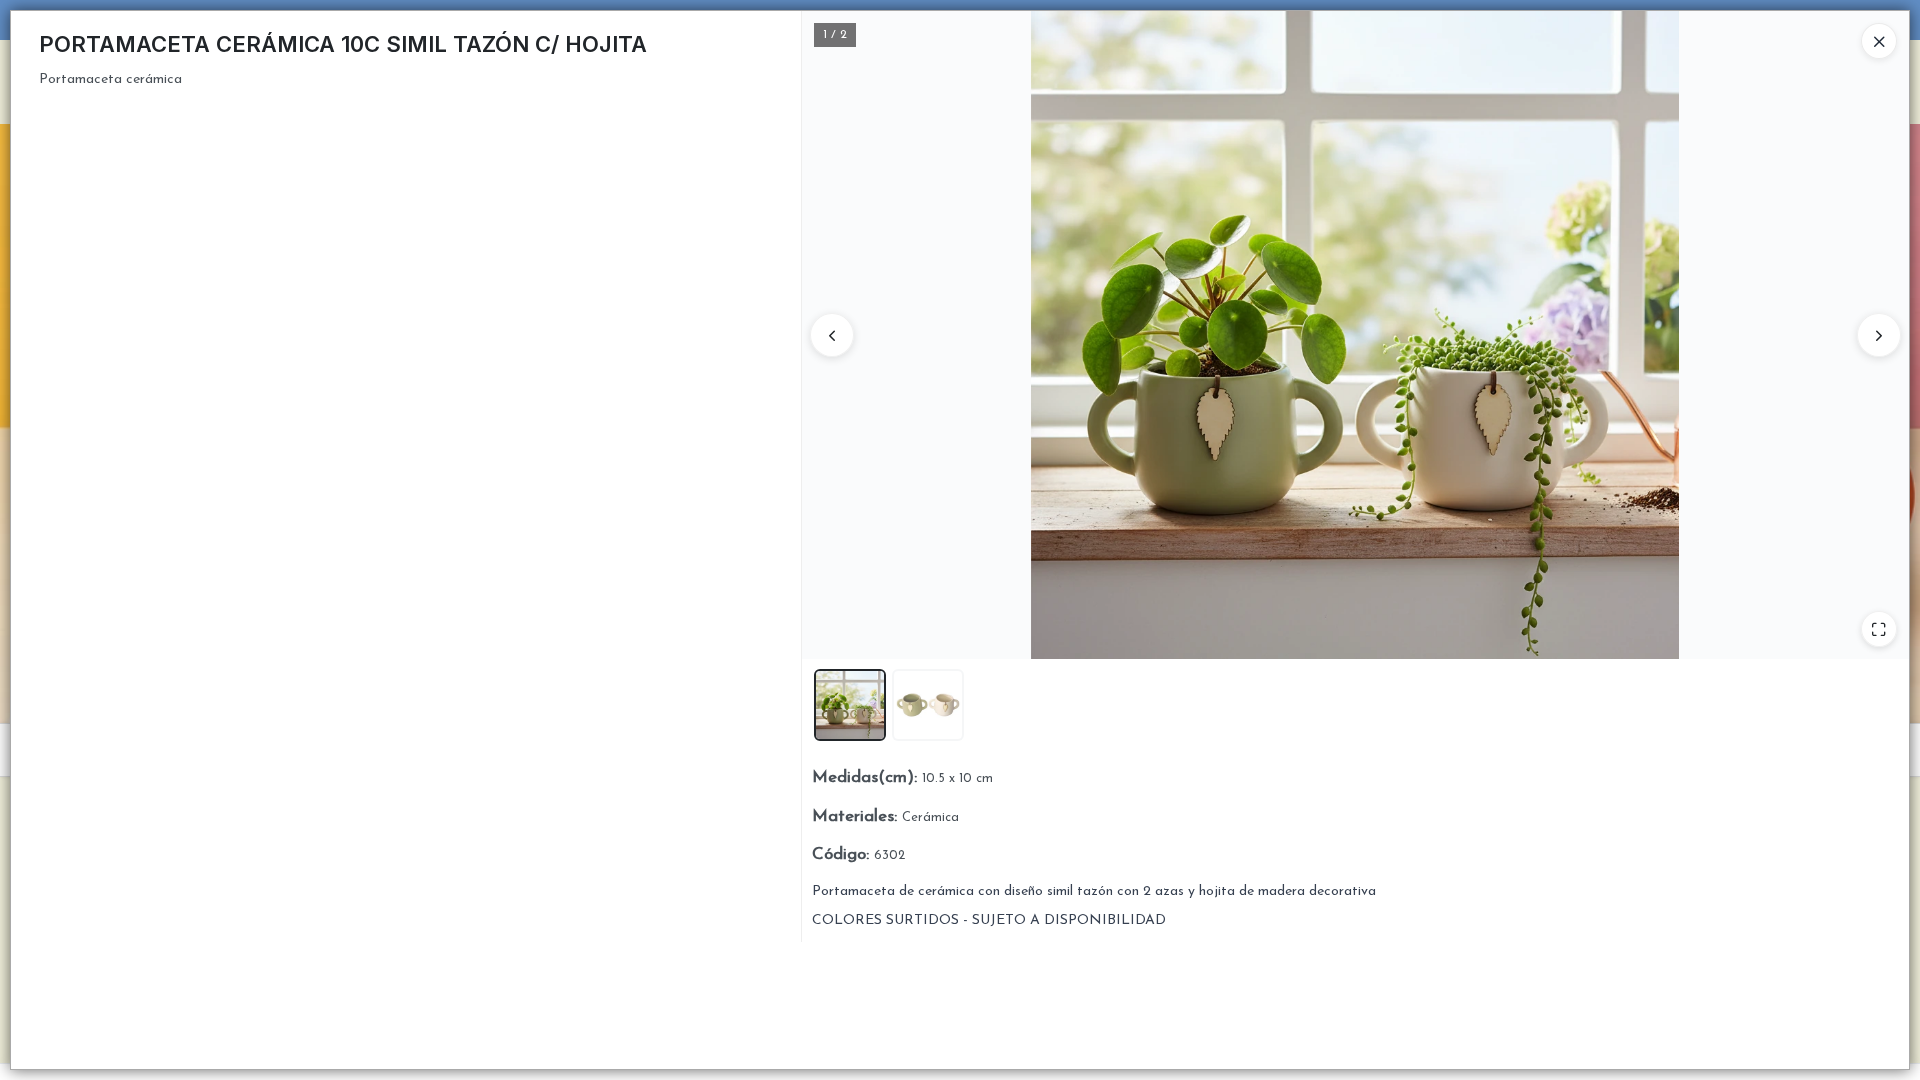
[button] (850, 705)
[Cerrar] (1879, 41)
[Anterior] (832, 335)
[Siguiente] (1879, 335)
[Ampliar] (1879, 629)
